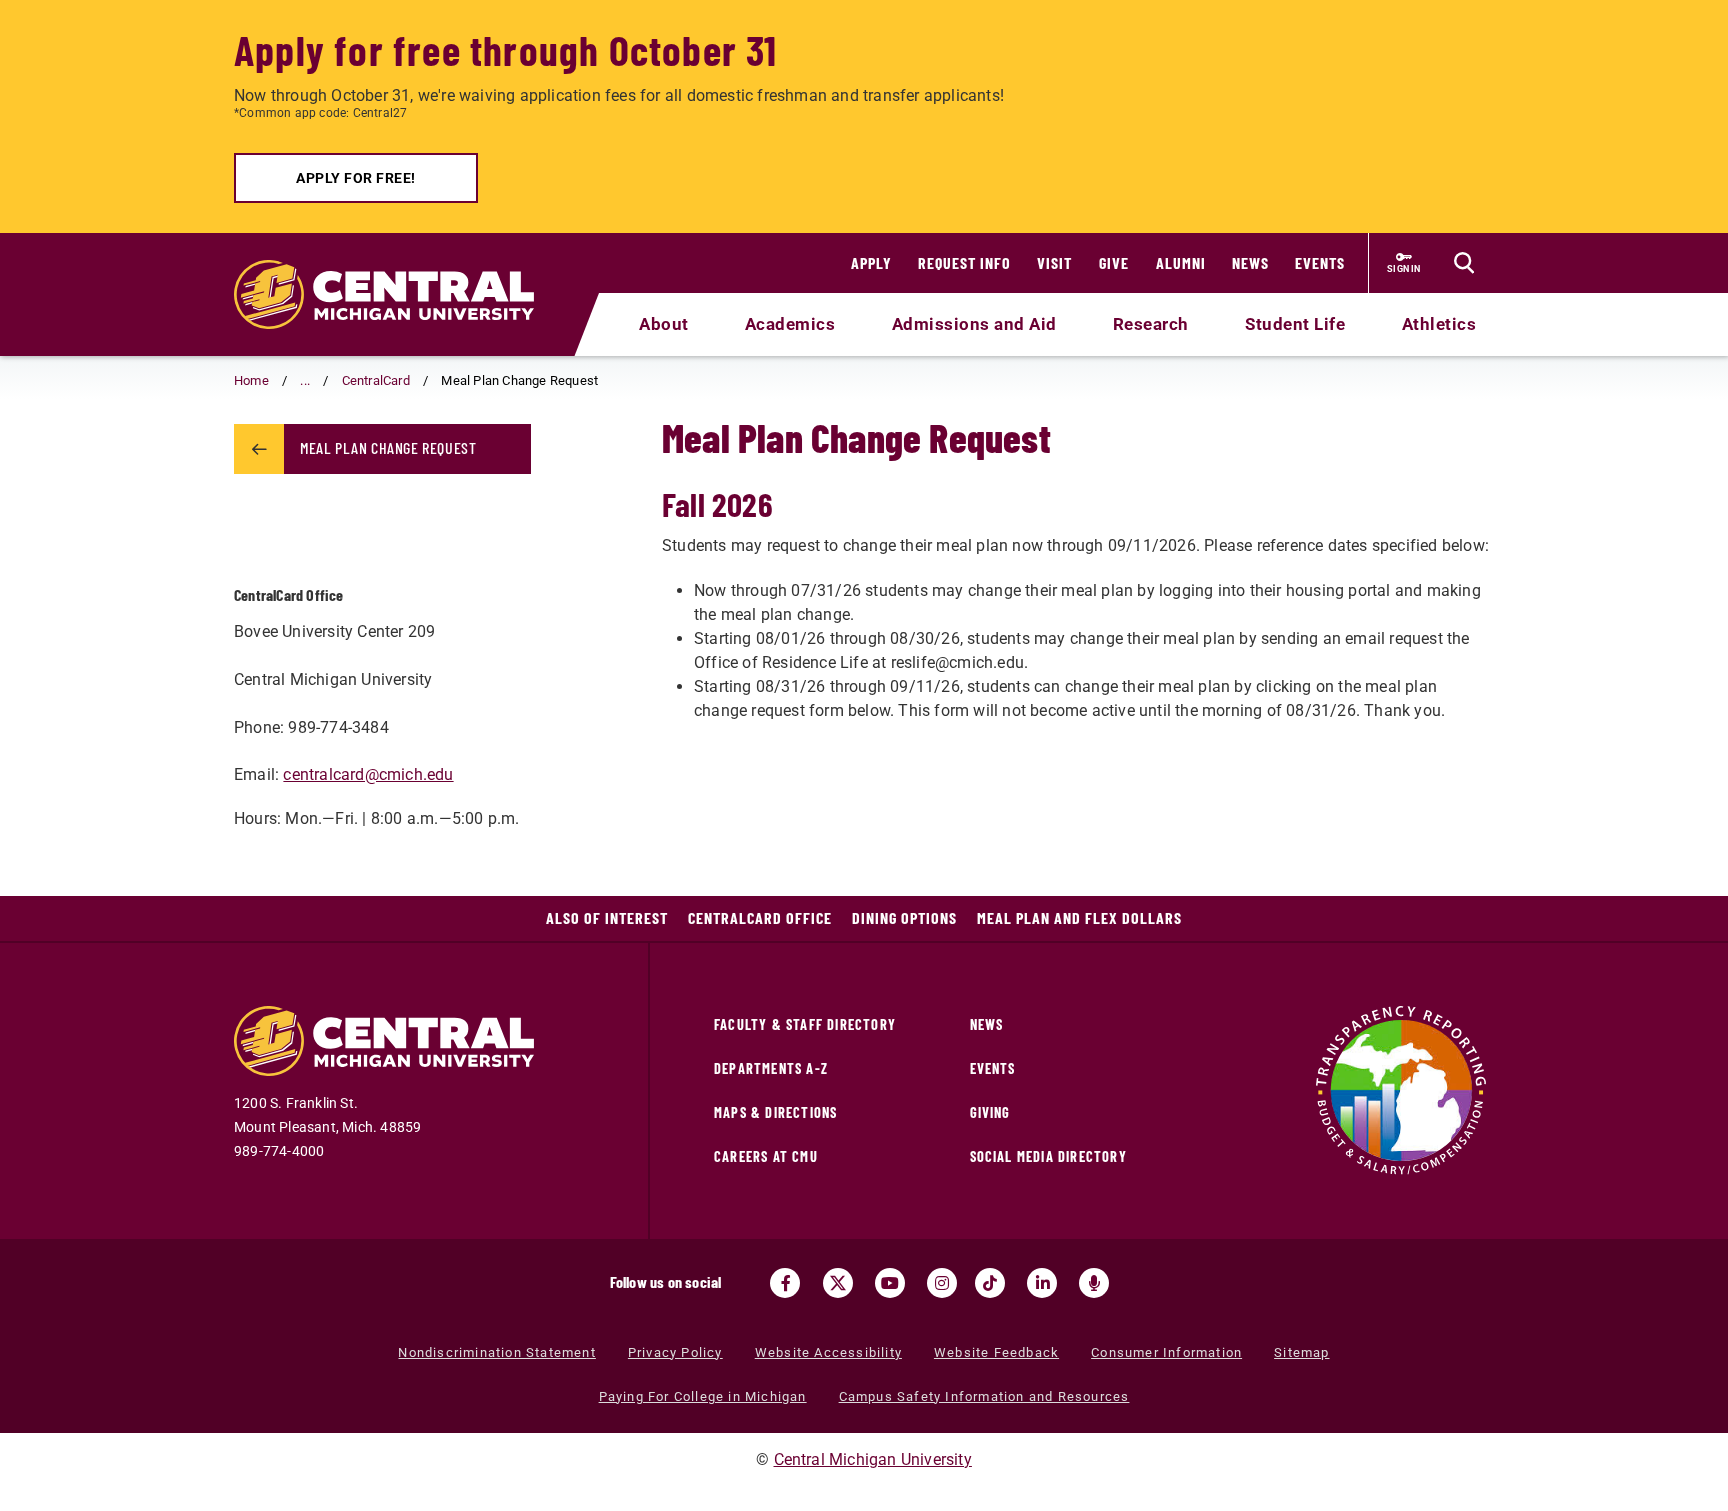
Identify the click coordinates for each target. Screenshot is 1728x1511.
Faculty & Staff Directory (805, 1024)
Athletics (1439, 324)
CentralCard (376, 380)
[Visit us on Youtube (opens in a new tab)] (890, 1283)
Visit (1054, 262)
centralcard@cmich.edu (368, 774)
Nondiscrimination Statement (496, 1352)
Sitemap (1301, 1352)
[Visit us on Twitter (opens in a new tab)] (838, 1283)
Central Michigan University (873, 1459)
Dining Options (904, 917)
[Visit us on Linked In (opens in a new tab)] (1042, 1283)
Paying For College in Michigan (703, 1396)
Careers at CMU (766, 1156)
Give (1114, 262)
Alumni (1181, 262)
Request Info (964, 262)
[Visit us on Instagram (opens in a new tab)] (942, 1283)
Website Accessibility (828, 1352)
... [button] (305, 380)
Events (1320, 262)
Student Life (1295, 324)
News (1250, 262)
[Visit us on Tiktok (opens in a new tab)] (990, 1283)
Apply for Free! (356, 178)
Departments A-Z (771, 1068)
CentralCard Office (760, 917)
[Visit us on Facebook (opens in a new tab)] (785, 1283)
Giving (990, 1112)
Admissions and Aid (974, 324)
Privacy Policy (675, 1352)
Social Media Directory (1048, 1156)
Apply (871, 262)
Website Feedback (996, 1352)
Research (1151, 324)
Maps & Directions (775, 1112)
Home (251, 380)
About (664, 324)
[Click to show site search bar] (1464, 263)
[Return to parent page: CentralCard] (259, 449)
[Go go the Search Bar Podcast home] (1094, 1283)
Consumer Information (1166, 1352)
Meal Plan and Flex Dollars (1079, 917)
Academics (790, 324)
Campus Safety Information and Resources (984, 1396)
